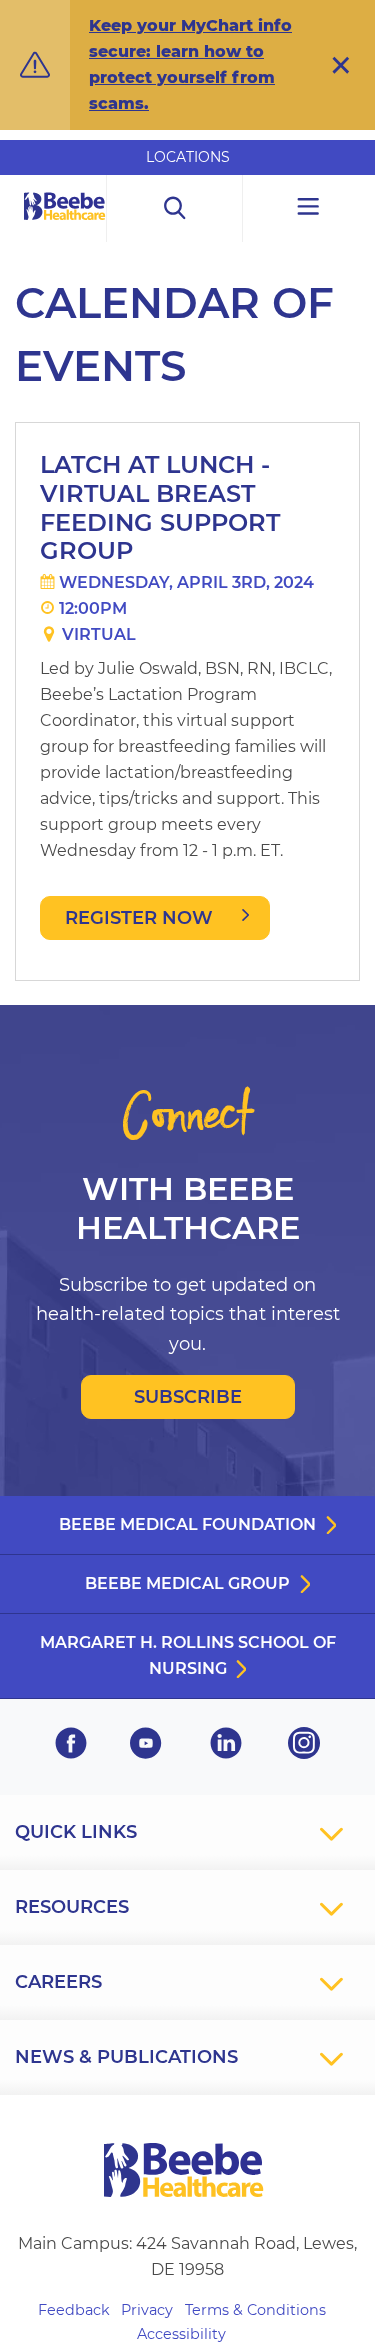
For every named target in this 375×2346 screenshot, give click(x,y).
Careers (58, 1982)
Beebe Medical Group (187, 1583)
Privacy (147, 2310)
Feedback (74, 2310)
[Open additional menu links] (309, 208)
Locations (188, 157)
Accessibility (181, 2334)
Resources (72, 1907)
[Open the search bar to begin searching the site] (175, 208)
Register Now (139, 918)
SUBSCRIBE (188, 1397)
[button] (341, 65)
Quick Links (76, 1832)
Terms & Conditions (255, 2310)
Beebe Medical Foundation (187, 1524)
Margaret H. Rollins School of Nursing (188, 1655)
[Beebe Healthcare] (65, 228)
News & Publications (126, 2057)
